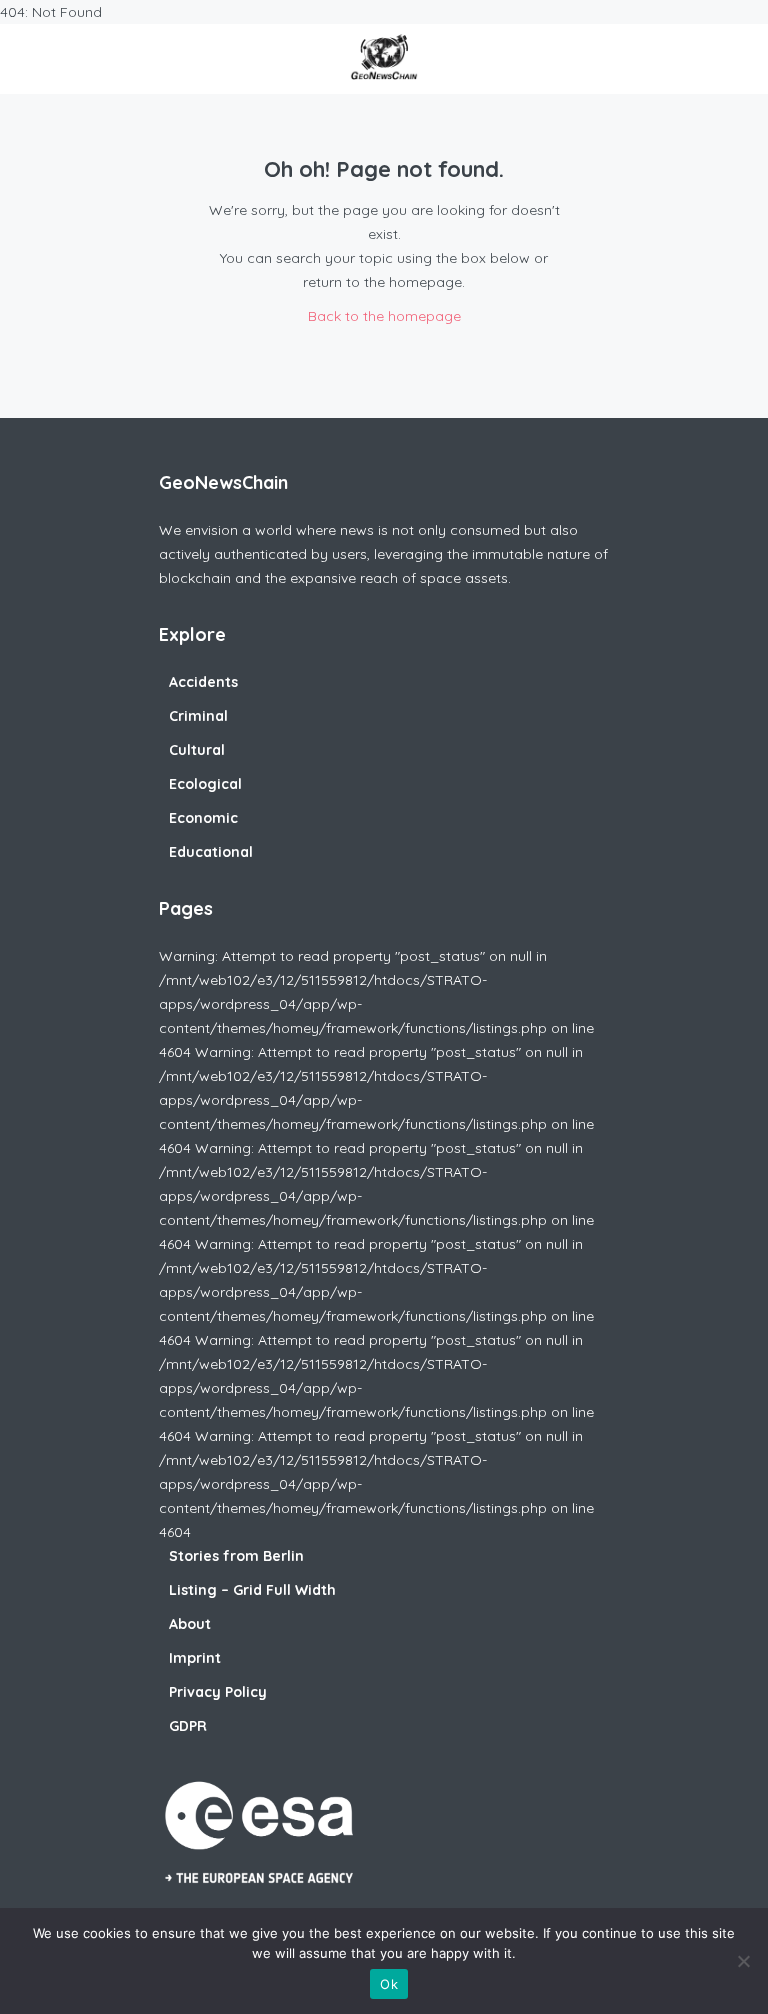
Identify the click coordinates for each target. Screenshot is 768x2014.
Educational (211, 852)
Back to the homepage (384, 316)
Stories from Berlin (236, 1556)
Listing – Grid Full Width (252, 1590)
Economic (203, 818)
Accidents (203, 682)
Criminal (198, 716)
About (190, 1624)
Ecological (205, 784)
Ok (389, 1984)
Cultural (197, 750)
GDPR (188, 1726)
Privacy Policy (218, 1692)
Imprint (195, 1658)
